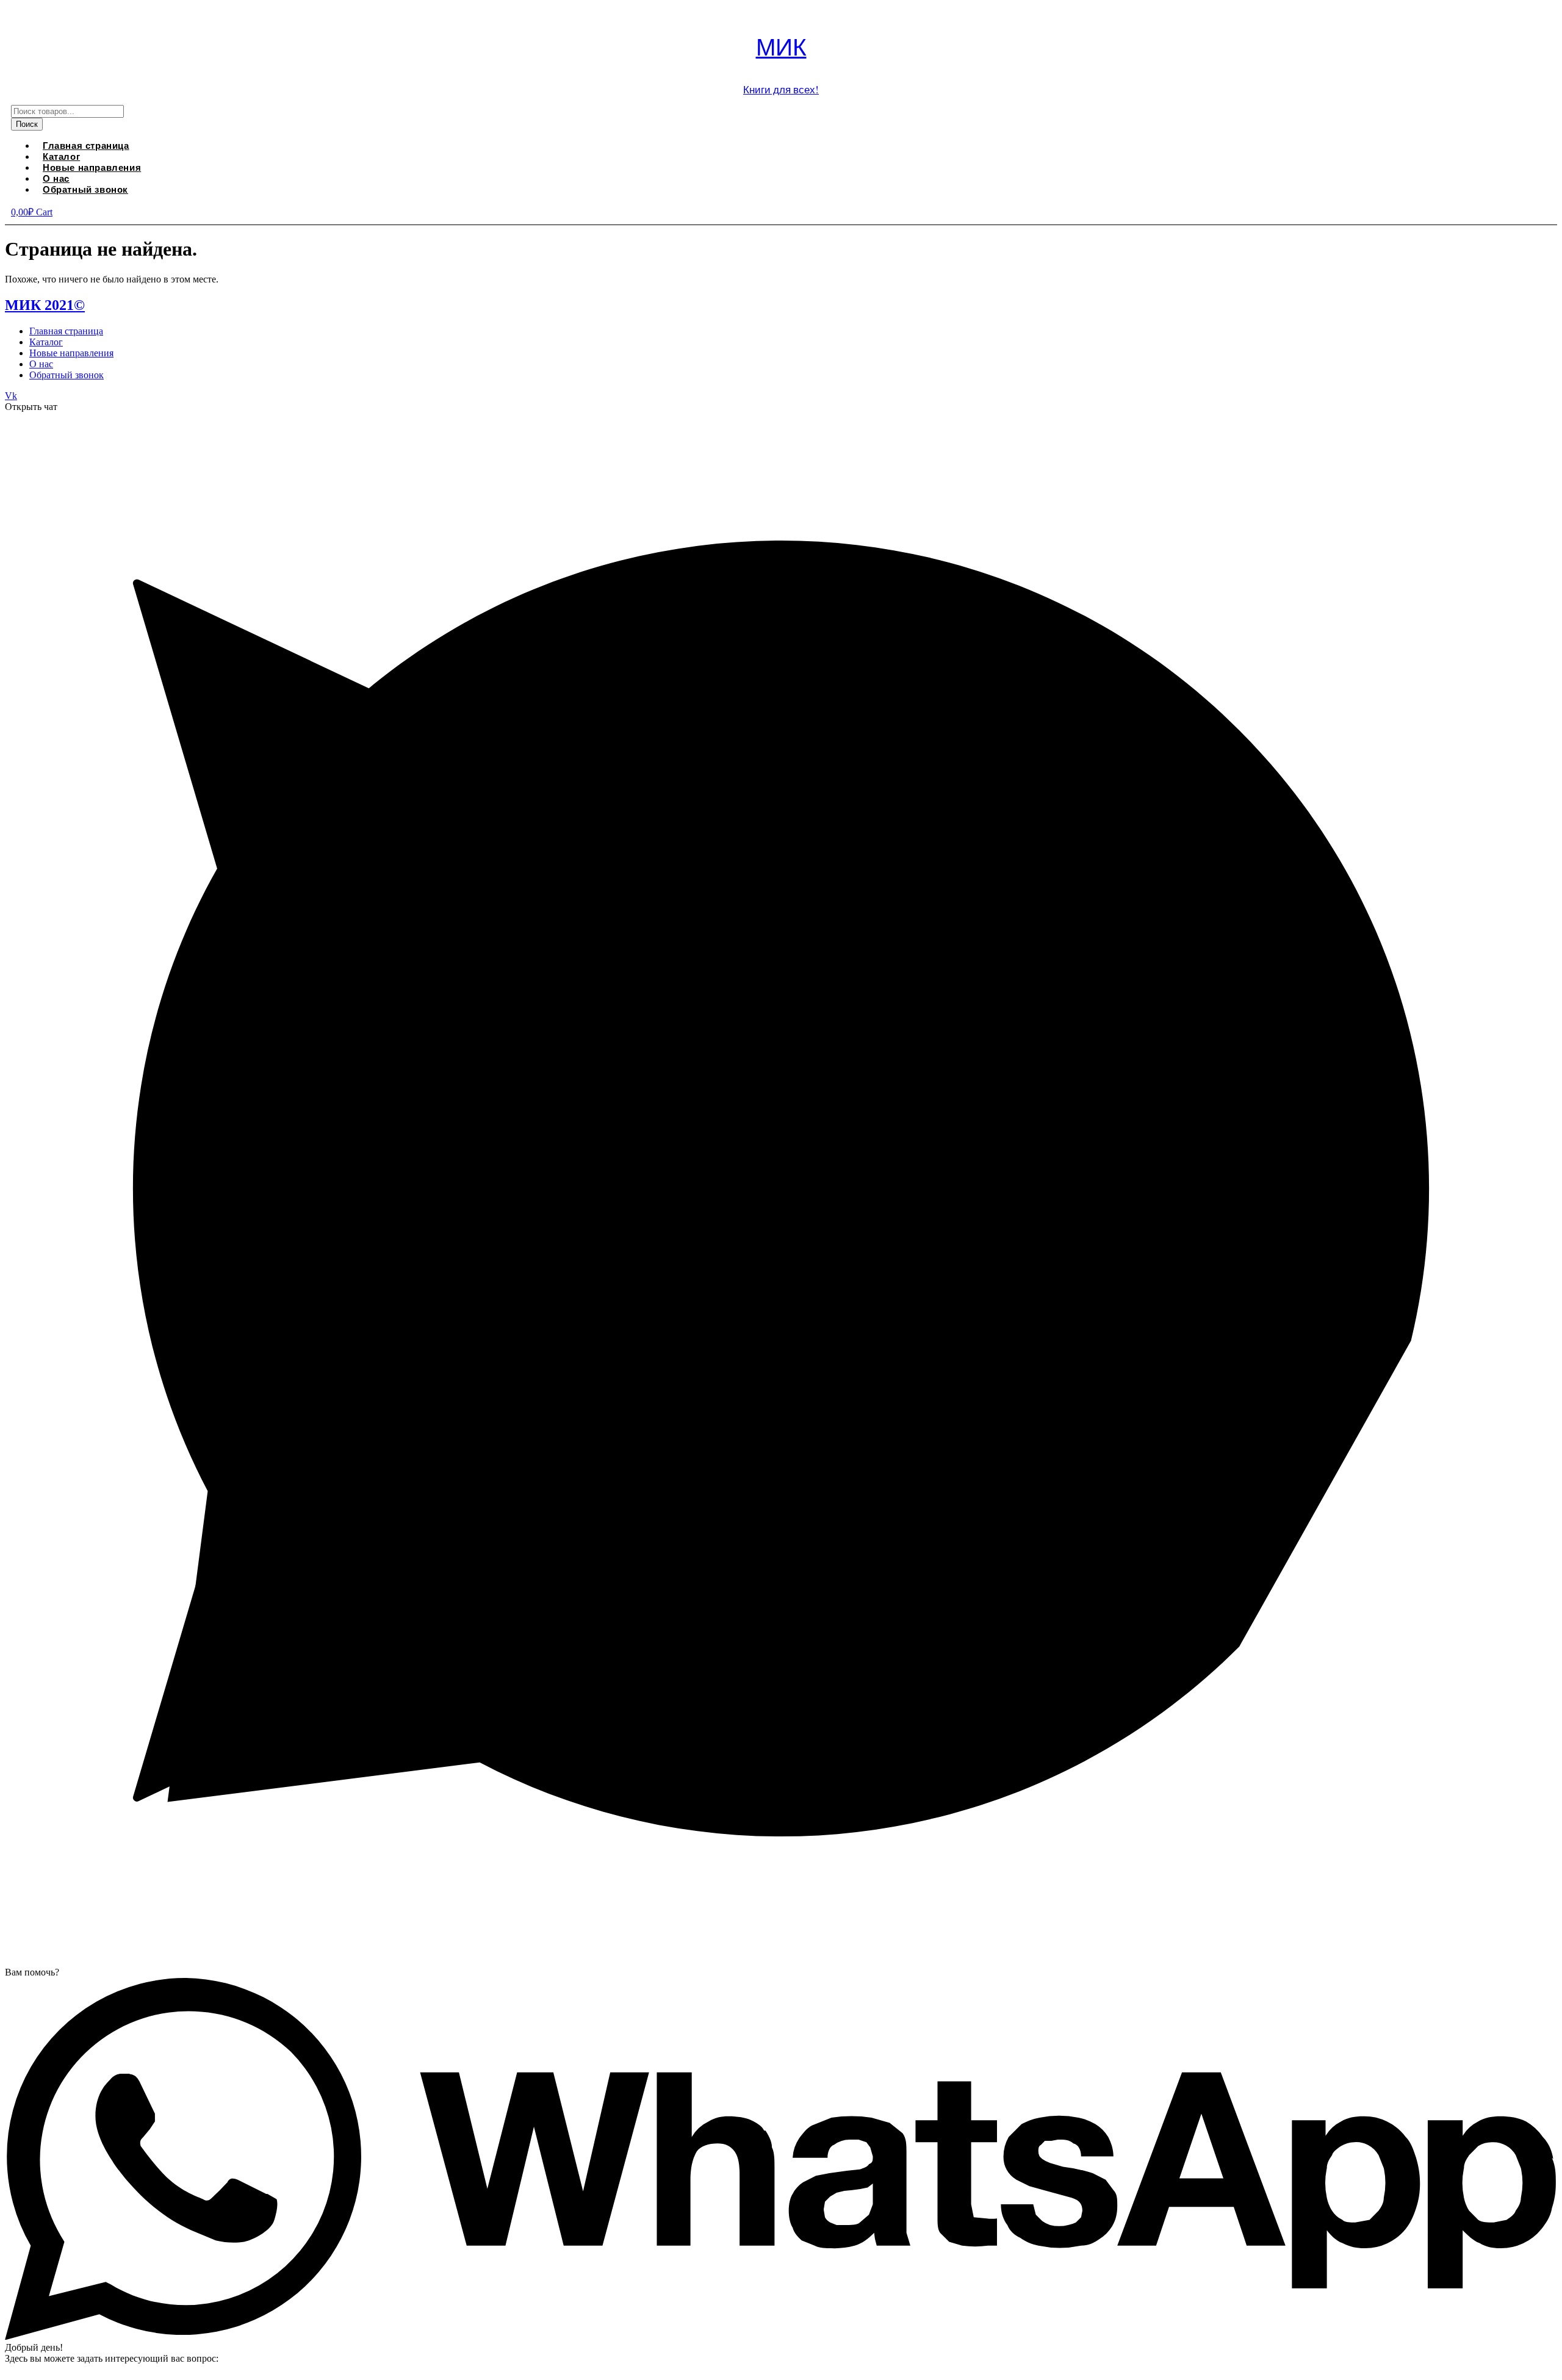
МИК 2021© (45, 305)
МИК (781, 46)
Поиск (27, 124)
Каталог (46, 342)
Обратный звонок (85, 189)
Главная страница (66, 331)
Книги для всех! (781, 89)
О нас (41, 364)
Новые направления (92, 167)
